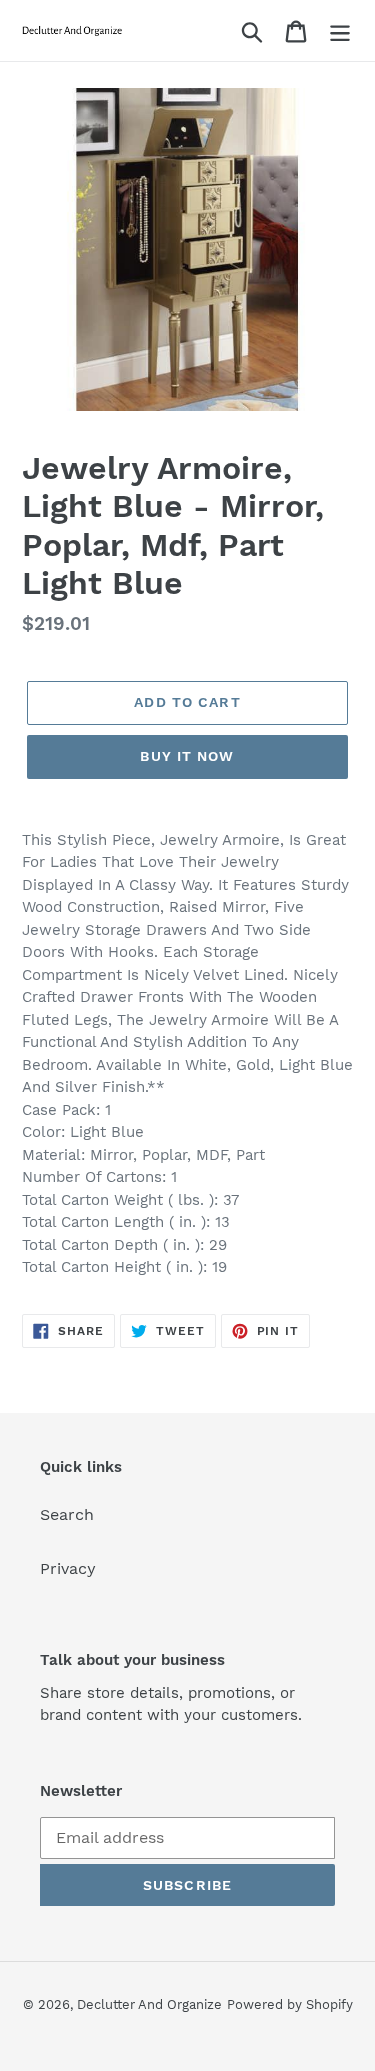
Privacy (68, 1568)
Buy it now (187, 756)
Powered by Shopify (290, 2004)
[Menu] (340, 30)
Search (67, 1514)
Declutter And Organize (149, 2004)
